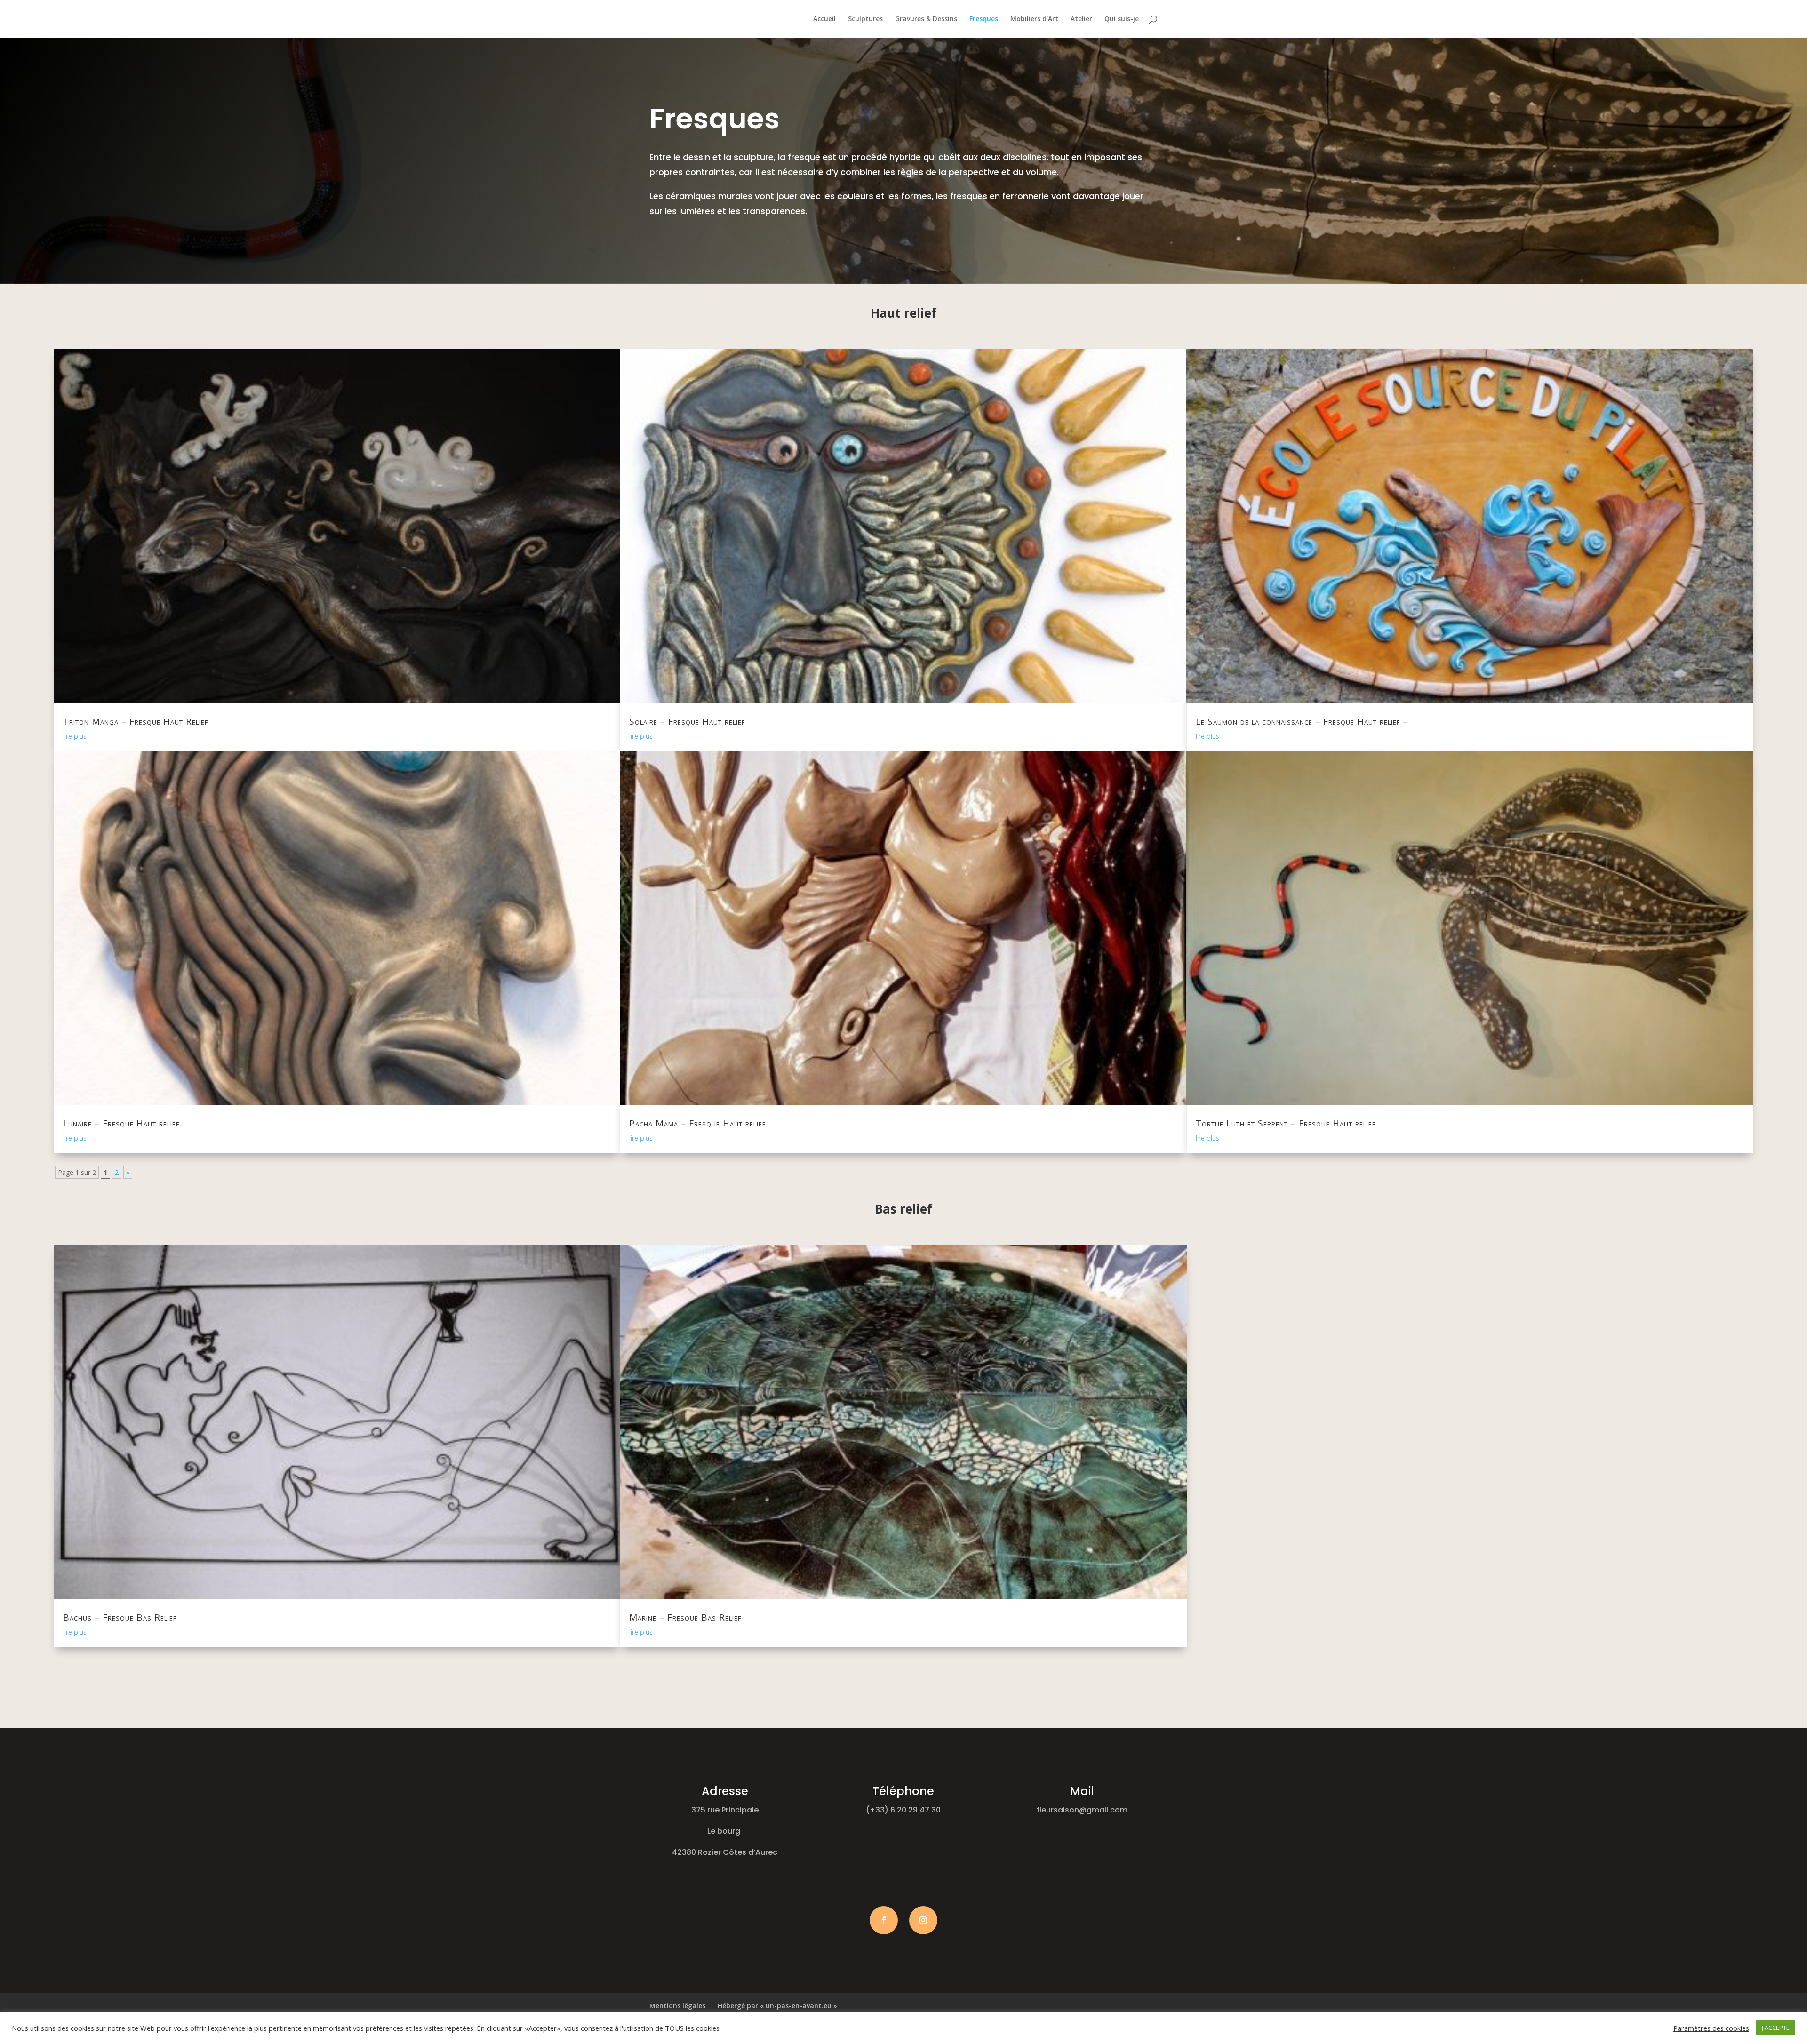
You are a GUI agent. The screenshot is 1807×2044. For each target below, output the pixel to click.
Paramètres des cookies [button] (1711, 2028)
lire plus (75, 736)
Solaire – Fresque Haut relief (687, 721)
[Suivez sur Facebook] (884, 1920)
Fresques (984, 19)
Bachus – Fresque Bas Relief (120, 1617)
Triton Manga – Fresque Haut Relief (136, 721)
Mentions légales (677, 2006)
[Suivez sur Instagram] (923, 1920)
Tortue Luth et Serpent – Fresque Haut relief (1286, 1123)
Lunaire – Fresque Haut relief (121, 1123)
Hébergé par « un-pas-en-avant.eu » (777, 2006)
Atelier (1081, 19)
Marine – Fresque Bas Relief (685, 1617)
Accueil (824, 19)
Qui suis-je (1122, 19)
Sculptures (865, 19)
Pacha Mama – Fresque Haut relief (697, 1123)
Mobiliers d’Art (1034, 19)
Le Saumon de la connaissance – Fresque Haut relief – (1302, 721)
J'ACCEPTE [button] (1776, 2028)
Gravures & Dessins (926, 19)
